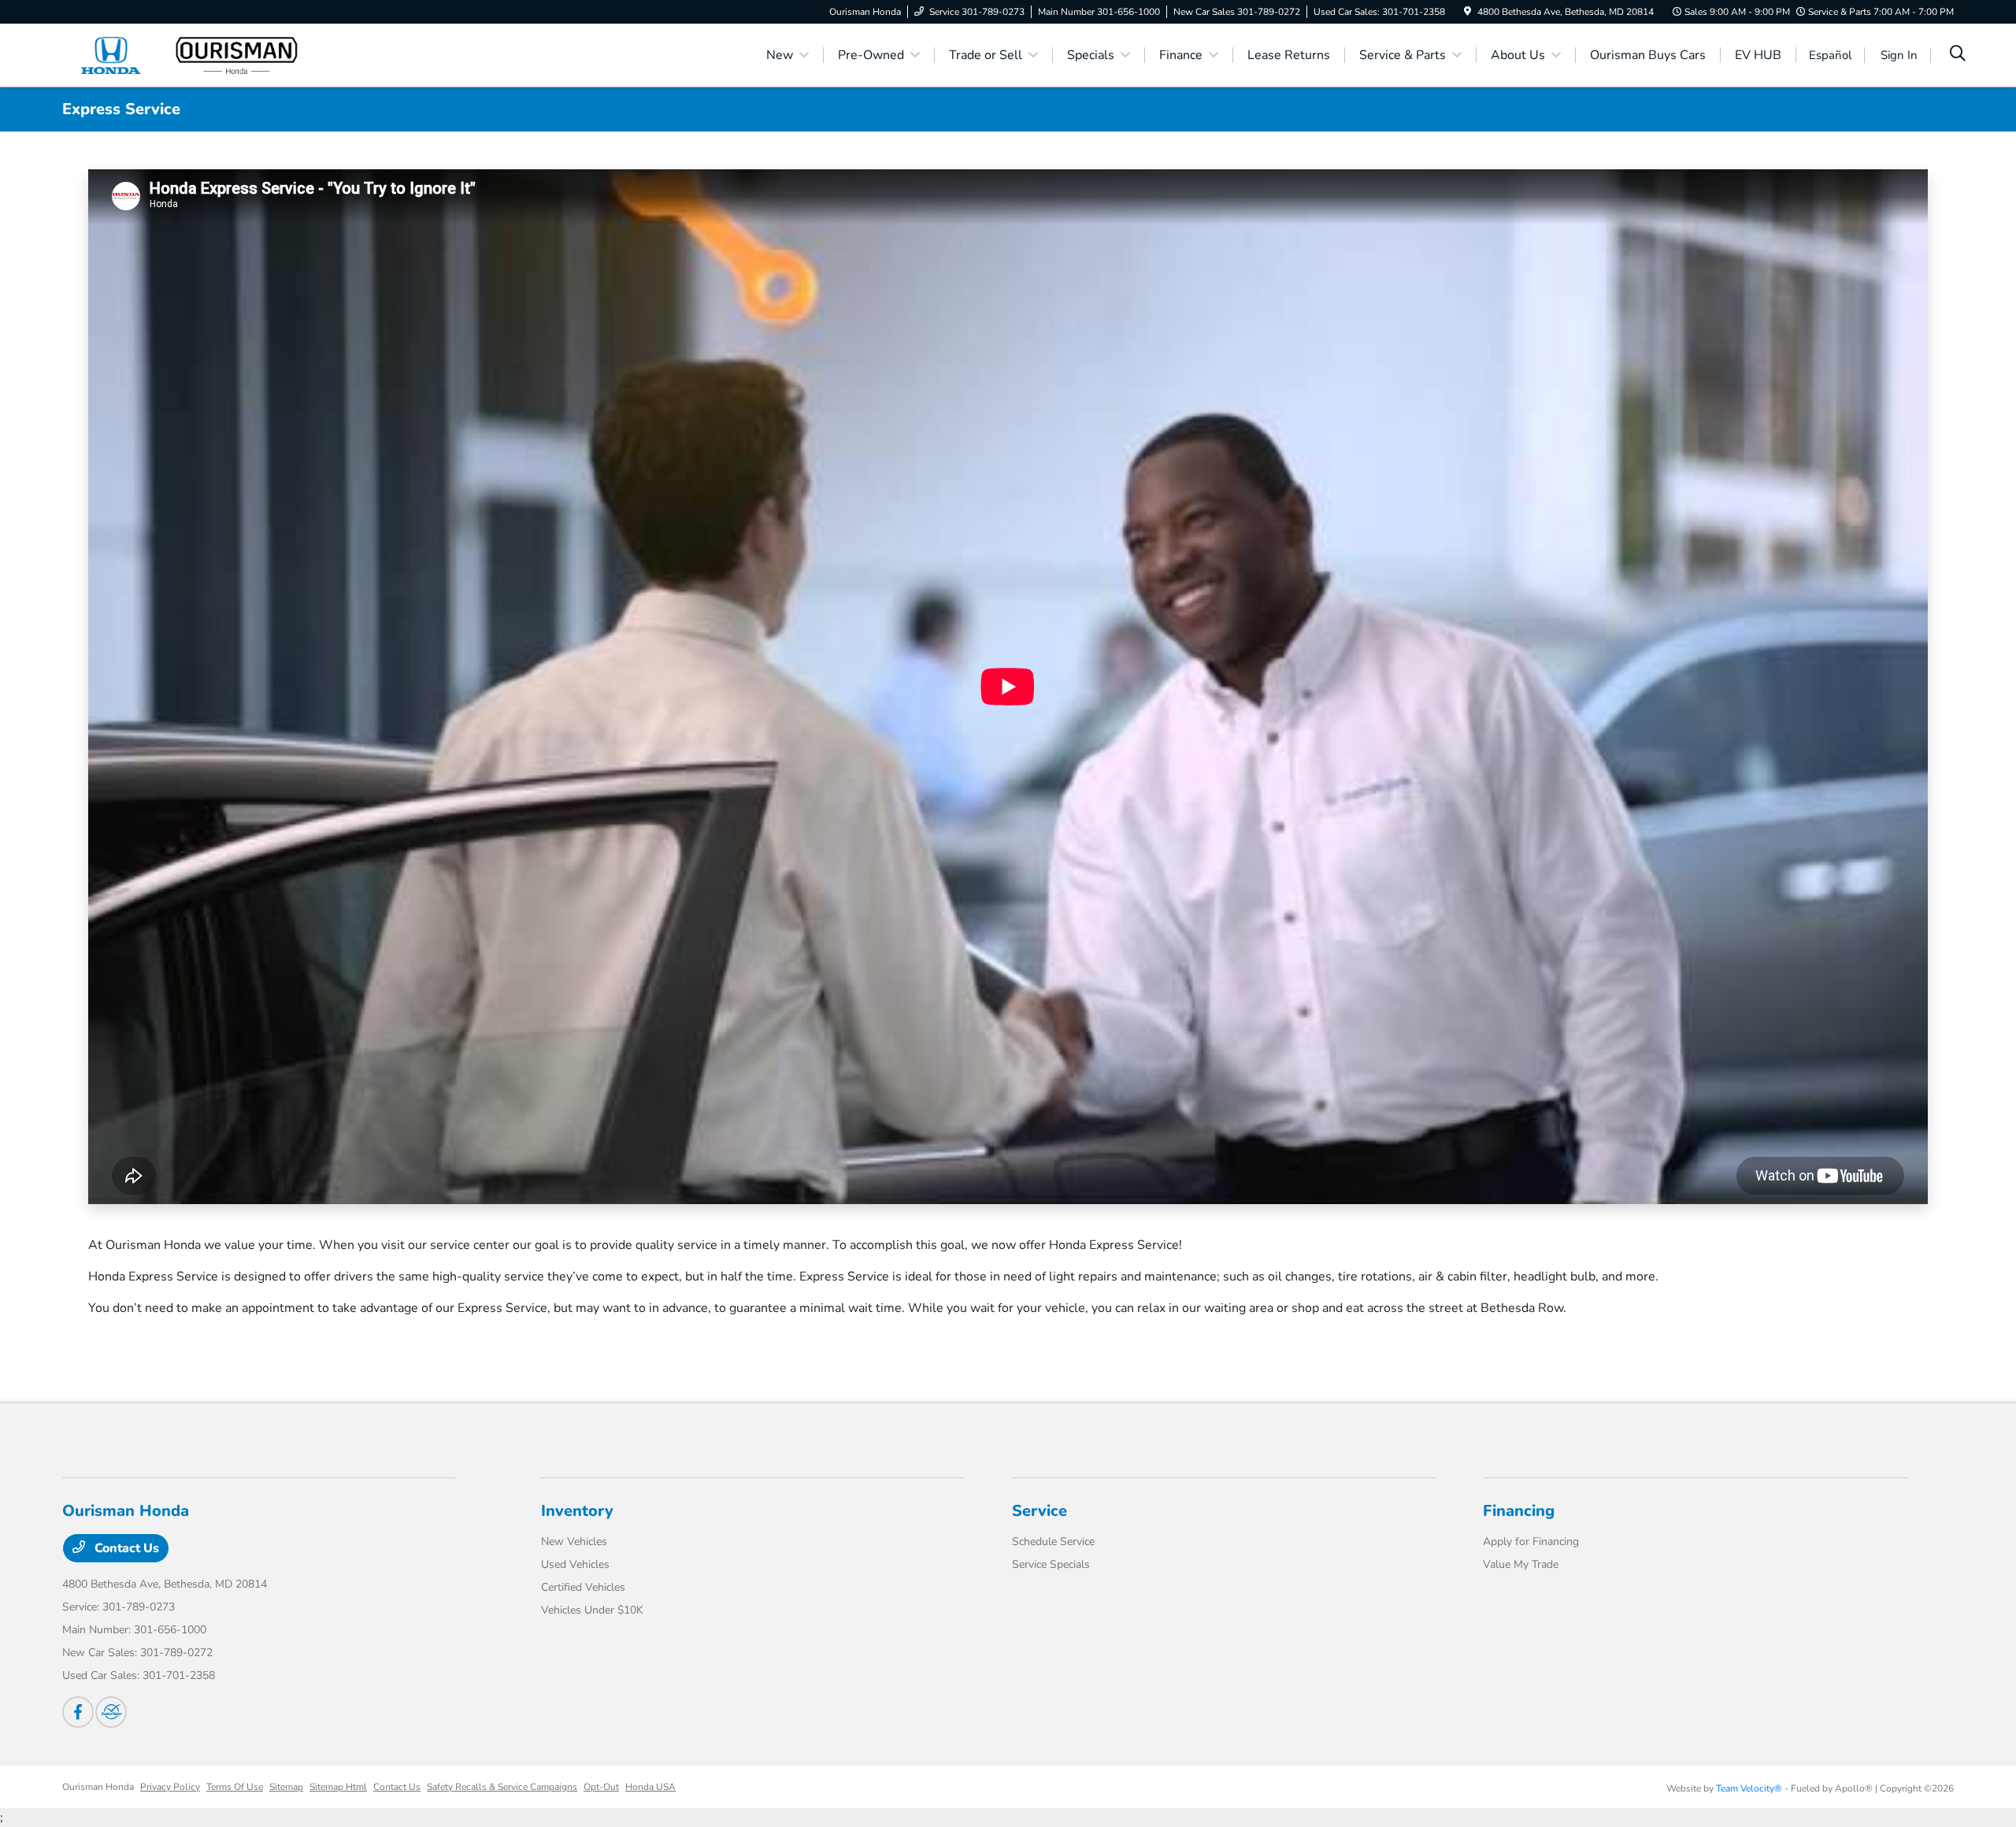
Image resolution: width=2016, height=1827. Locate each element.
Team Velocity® (1749, 1788)
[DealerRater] (111, 1712)
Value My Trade (1521, 1564)
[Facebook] (78, 1712)
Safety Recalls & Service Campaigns (502, 1787)
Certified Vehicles (583, 1587)
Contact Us (125, 1548)
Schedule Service (1053, 1542)
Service (1039, 1511)
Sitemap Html (338, 1787)
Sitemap (286, 1787)
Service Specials (1051, 1564)
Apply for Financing (1531, 1542)
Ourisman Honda (98, 1787)
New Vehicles (574, 1542)
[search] (1958, 55)
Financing (1519, 1511)
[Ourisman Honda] (198, 54)
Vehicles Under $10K (592, 1610)
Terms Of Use (235, 1787)
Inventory (577, 1511)
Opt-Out (601, 1787)
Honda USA (650, 1787)
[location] (1468, 12)
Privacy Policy (170, 1787)
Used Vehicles (575, 1564)
